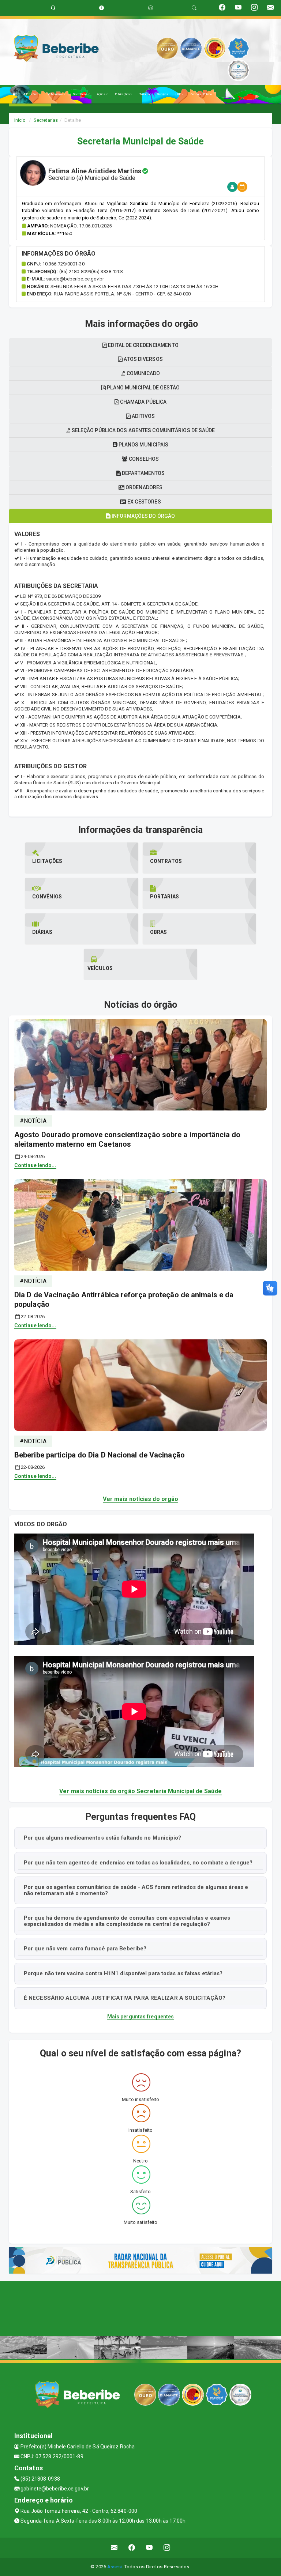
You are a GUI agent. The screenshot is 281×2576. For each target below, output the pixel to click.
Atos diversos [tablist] (143, 359)
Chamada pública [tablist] (143, 402)
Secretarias (80, 94)
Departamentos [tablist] (143, 473)
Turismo (145, 94)
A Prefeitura (31, 94)
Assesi (115, 2567)
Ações (101, 94)
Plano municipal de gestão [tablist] (143, 388)
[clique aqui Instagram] (167, 2548)
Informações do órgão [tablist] (143, 516)
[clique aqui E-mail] (114, 2548)
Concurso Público (201, 94)
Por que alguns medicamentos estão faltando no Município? (103, 1838)
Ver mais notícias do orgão (141, 1499)
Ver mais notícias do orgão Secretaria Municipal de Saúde (140, 1791)
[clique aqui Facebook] (132, 2548)
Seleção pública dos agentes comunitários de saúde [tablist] (143, 430)
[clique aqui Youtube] (149, 2548)
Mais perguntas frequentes (141, 2017)
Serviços (162, 94)
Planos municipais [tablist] (143, 445)
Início (20, 120)
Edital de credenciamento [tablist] (143, 345)
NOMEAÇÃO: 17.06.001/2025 (81, 226)
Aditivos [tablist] (143, 416)
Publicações (123, 94)
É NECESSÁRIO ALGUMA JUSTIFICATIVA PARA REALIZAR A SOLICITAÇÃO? (125, 1998)
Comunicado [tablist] (143, 373)
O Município (56, 94)
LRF (178, 94)
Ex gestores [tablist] (143, 502)
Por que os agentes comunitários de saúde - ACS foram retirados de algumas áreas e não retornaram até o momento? (136, 1890)
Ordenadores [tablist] (143, 487)
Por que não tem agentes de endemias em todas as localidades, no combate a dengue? (138, 1863)
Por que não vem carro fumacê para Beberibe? (85, 1949)
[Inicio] (14, 94)
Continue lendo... (35, 1165)
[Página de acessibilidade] (151, 8)
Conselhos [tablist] (143, 459)
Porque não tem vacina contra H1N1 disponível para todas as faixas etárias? (123, 1973)
